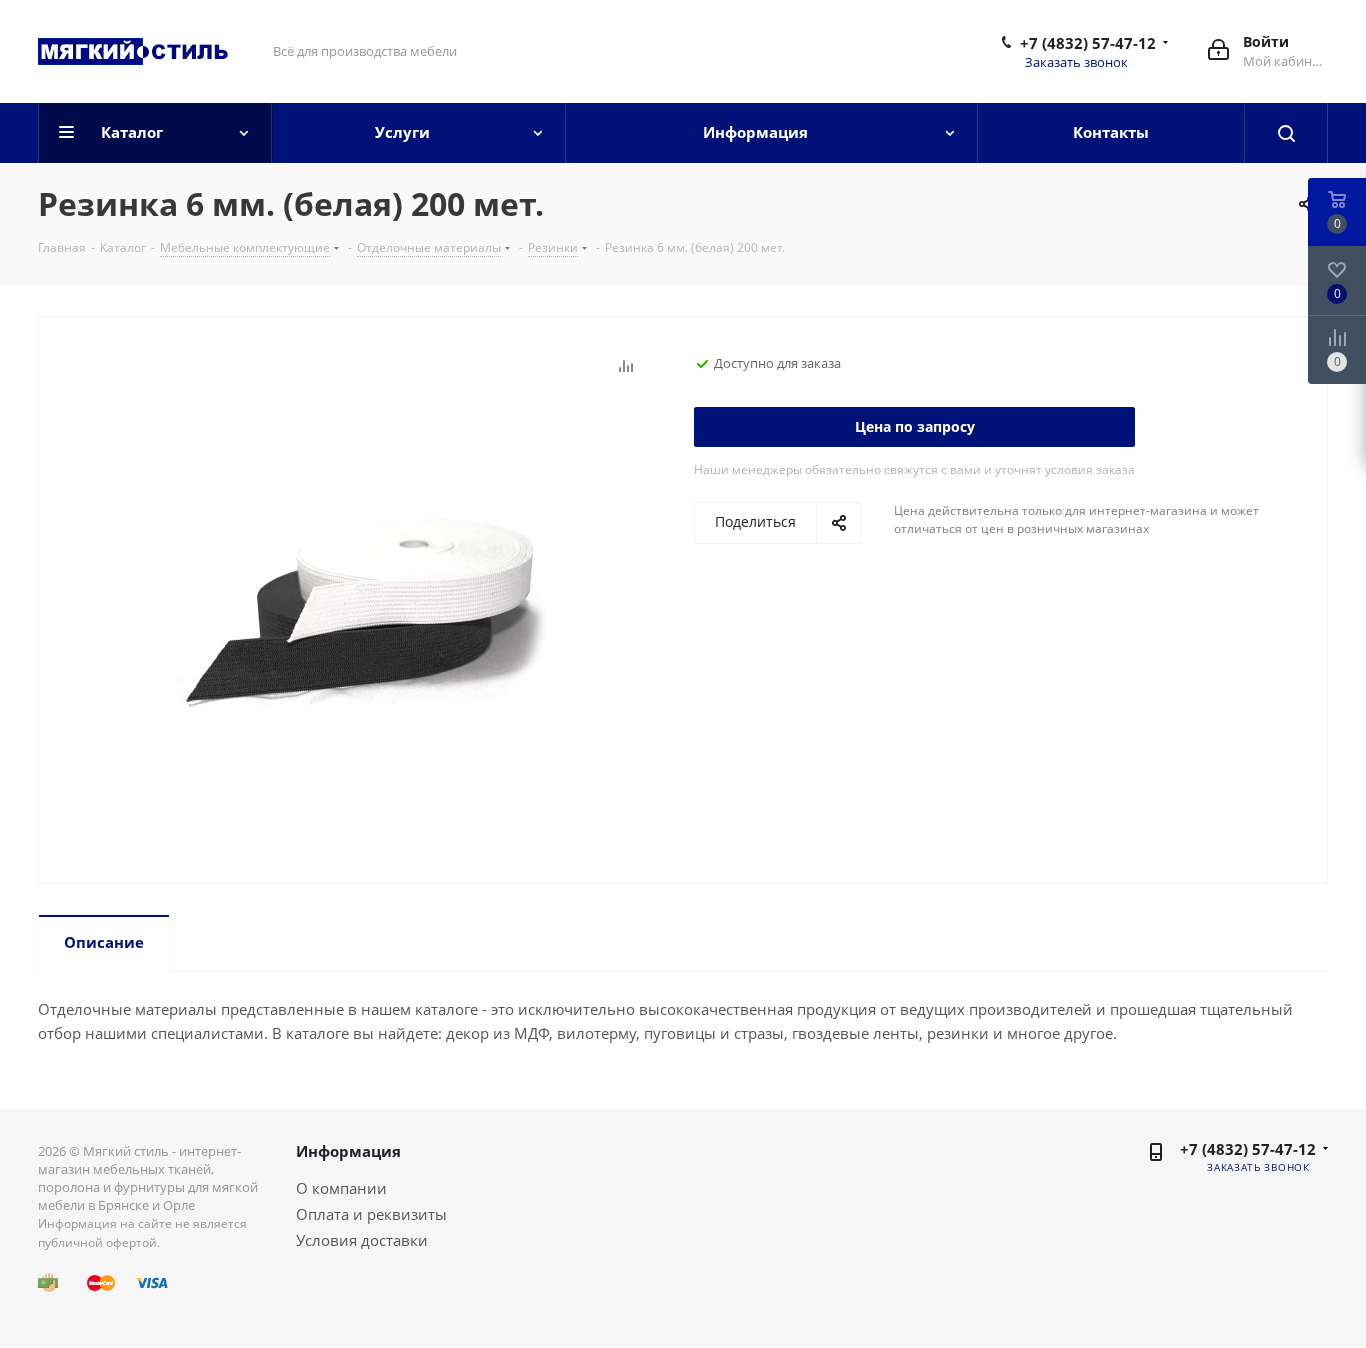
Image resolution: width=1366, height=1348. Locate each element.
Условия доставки (362, 1240)
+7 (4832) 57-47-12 (1088, 43)
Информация (348, 1151)
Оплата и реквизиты (371, 1214)
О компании (341, 1188)
